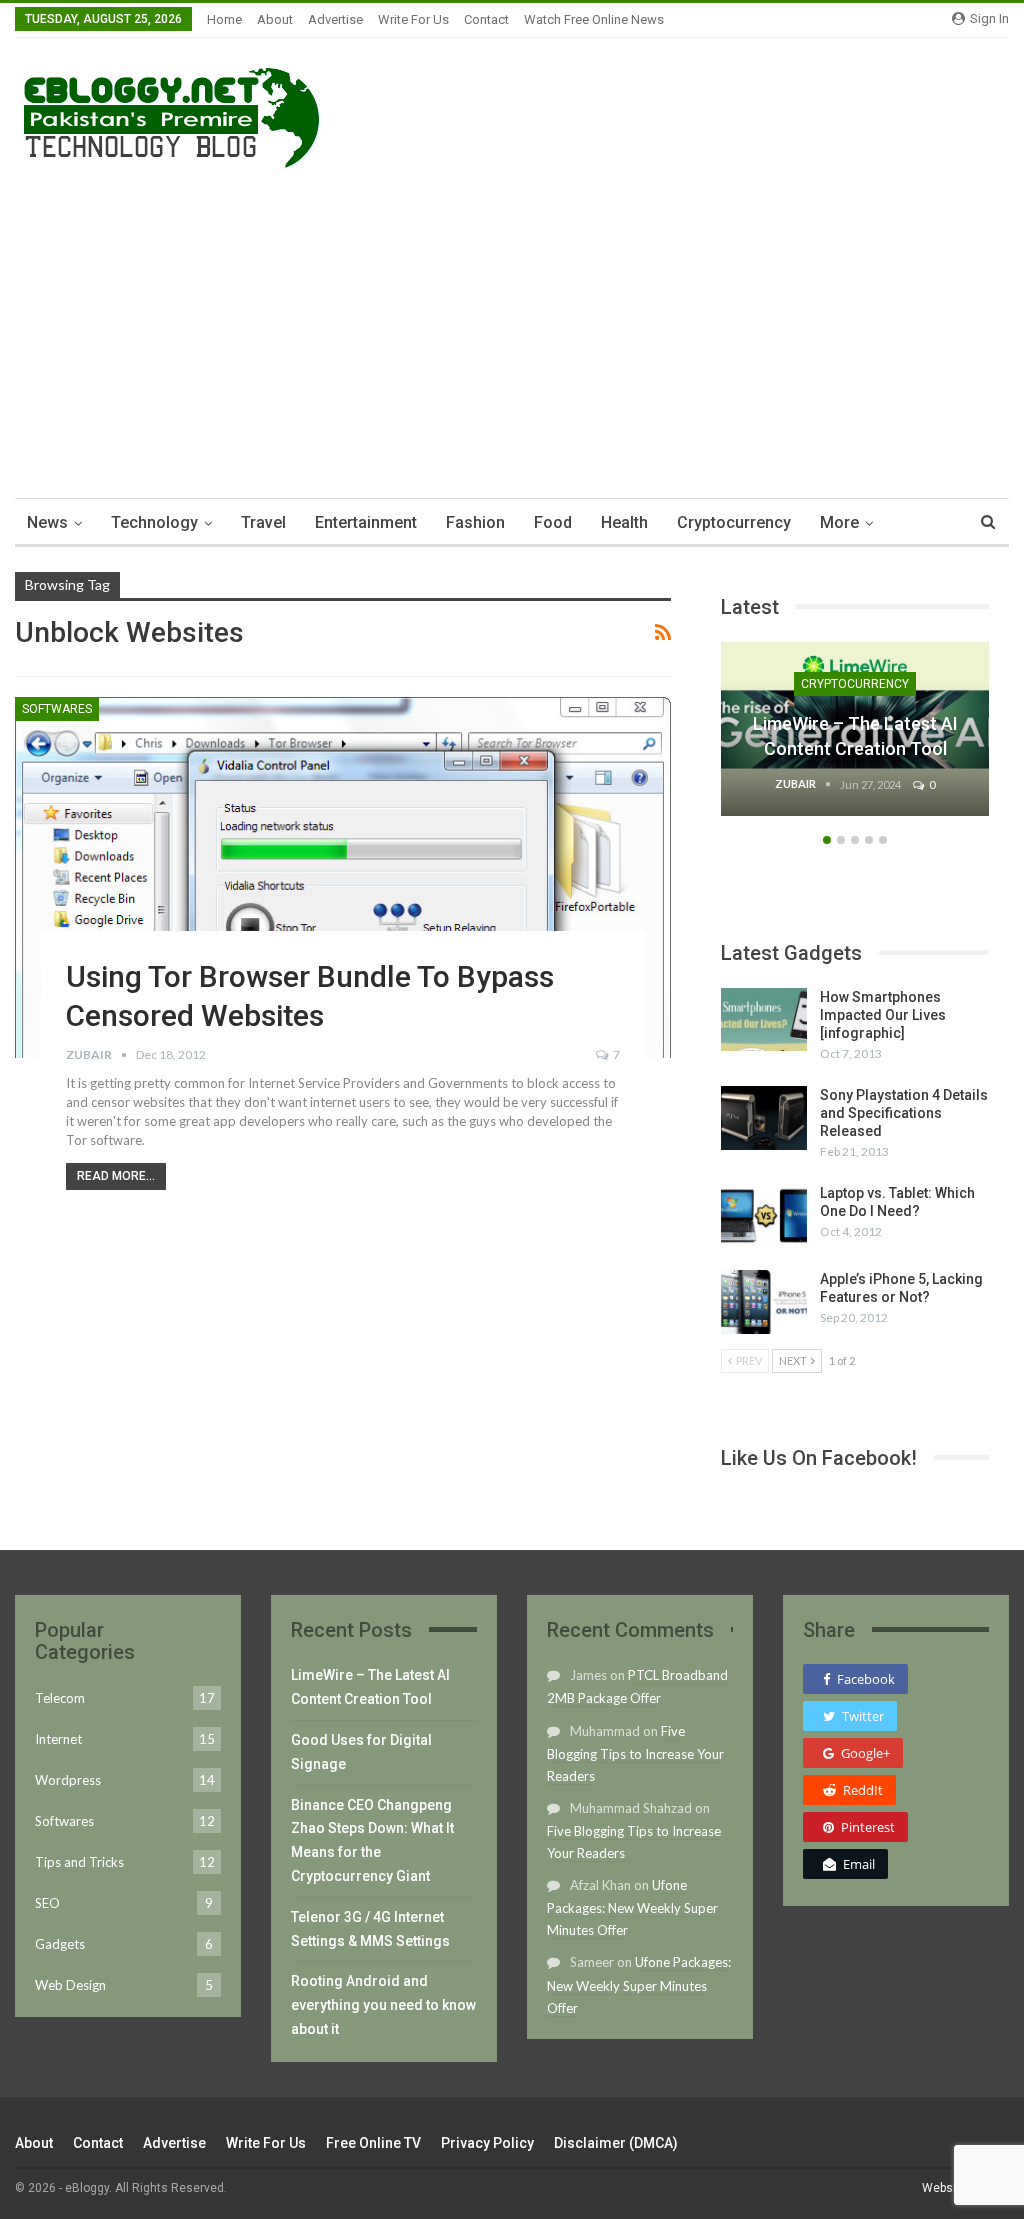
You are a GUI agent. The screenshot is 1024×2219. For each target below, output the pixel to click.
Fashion (475, 522)
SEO (47, 1903)
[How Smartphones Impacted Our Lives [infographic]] (764, 1020)
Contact (486, 19)
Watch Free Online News (594, 19)
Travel (263, 522)
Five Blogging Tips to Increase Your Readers (635, 1753)
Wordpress (68, 1780)
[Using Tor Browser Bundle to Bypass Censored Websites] (343, 877)
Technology (154, 522)
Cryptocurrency (734, 522)
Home (224, 19)
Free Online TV (373, 2143)
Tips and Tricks (79, 1862)
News (47, 522)
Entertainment (366, 522)
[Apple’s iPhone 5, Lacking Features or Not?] (764, 1302)
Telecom (60, 1698)
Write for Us (413, 19)
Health (624, 522)
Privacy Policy (487, 2143)
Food (553, 522)
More (839, 522)
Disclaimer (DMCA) (616, 2143)
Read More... (116, 1176)
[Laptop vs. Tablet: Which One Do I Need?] (764, 1216)
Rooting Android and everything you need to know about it (383, 2005)
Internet (58, 1739)
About (275, 19)
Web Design (70, 1985)
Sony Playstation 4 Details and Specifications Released (904, 1113)
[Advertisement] (512, 328)
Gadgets (60, 1944)
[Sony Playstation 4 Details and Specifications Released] (764, 1118)
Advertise (335, 19)
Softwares (57, 709)
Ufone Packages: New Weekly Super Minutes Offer (632, 1907)
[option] (855, 739)
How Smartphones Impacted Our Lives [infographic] (883, 1015)
